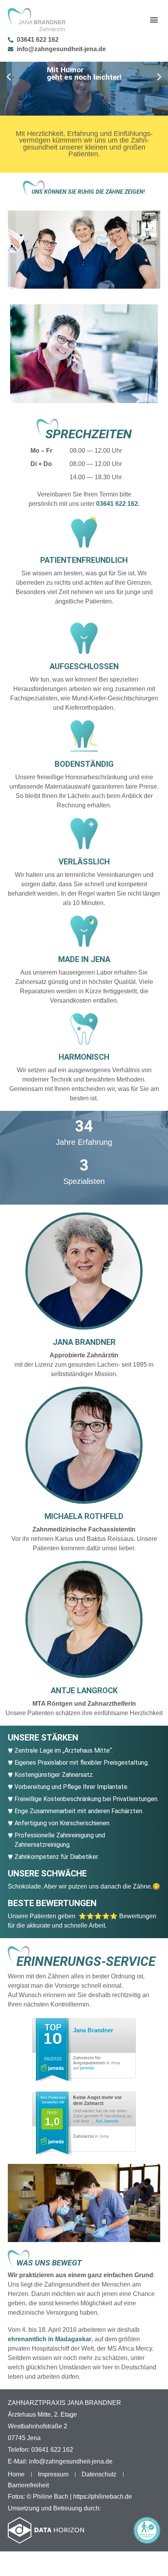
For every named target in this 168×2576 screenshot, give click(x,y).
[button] (154, 20)
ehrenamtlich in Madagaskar (50, 2339)
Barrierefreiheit (29, 2485)
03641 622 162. (118, 504)
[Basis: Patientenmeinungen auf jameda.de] (52, 2049)
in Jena (91, 2136)
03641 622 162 (52, 2450)
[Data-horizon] (46, 2530)
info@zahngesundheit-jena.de (71, 2461)
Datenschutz (99, 2474)
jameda (87, 2068)
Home (16, 2474)
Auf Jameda (107, 2121)
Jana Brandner (93, 2030)
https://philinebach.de (103, 2497)
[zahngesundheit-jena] (37, 20)
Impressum (53, 2474)
